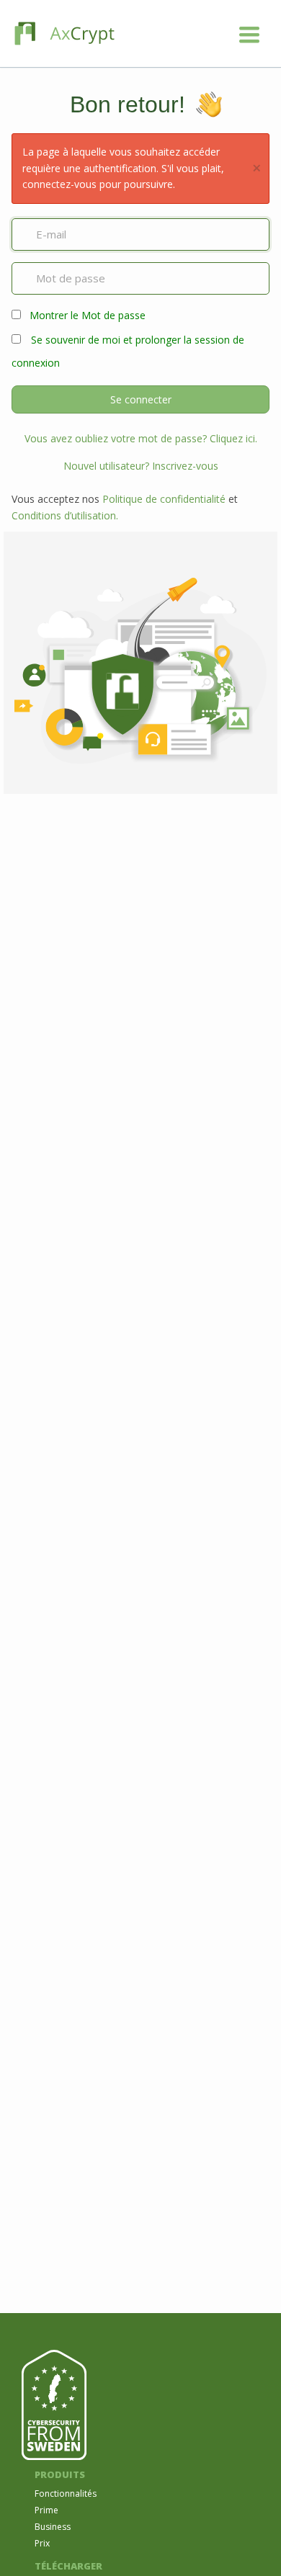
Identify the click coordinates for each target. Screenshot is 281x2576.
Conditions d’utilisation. (65, 515)
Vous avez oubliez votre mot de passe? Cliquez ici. (141, 438)
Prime (46, 2510)
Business (53, 2527)
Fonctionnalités (66, 2494)
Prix (42, 2543)
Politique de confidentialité (164, 499)
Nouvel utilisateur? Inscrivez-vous (141, 466)
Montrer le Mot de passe (88, 315)
